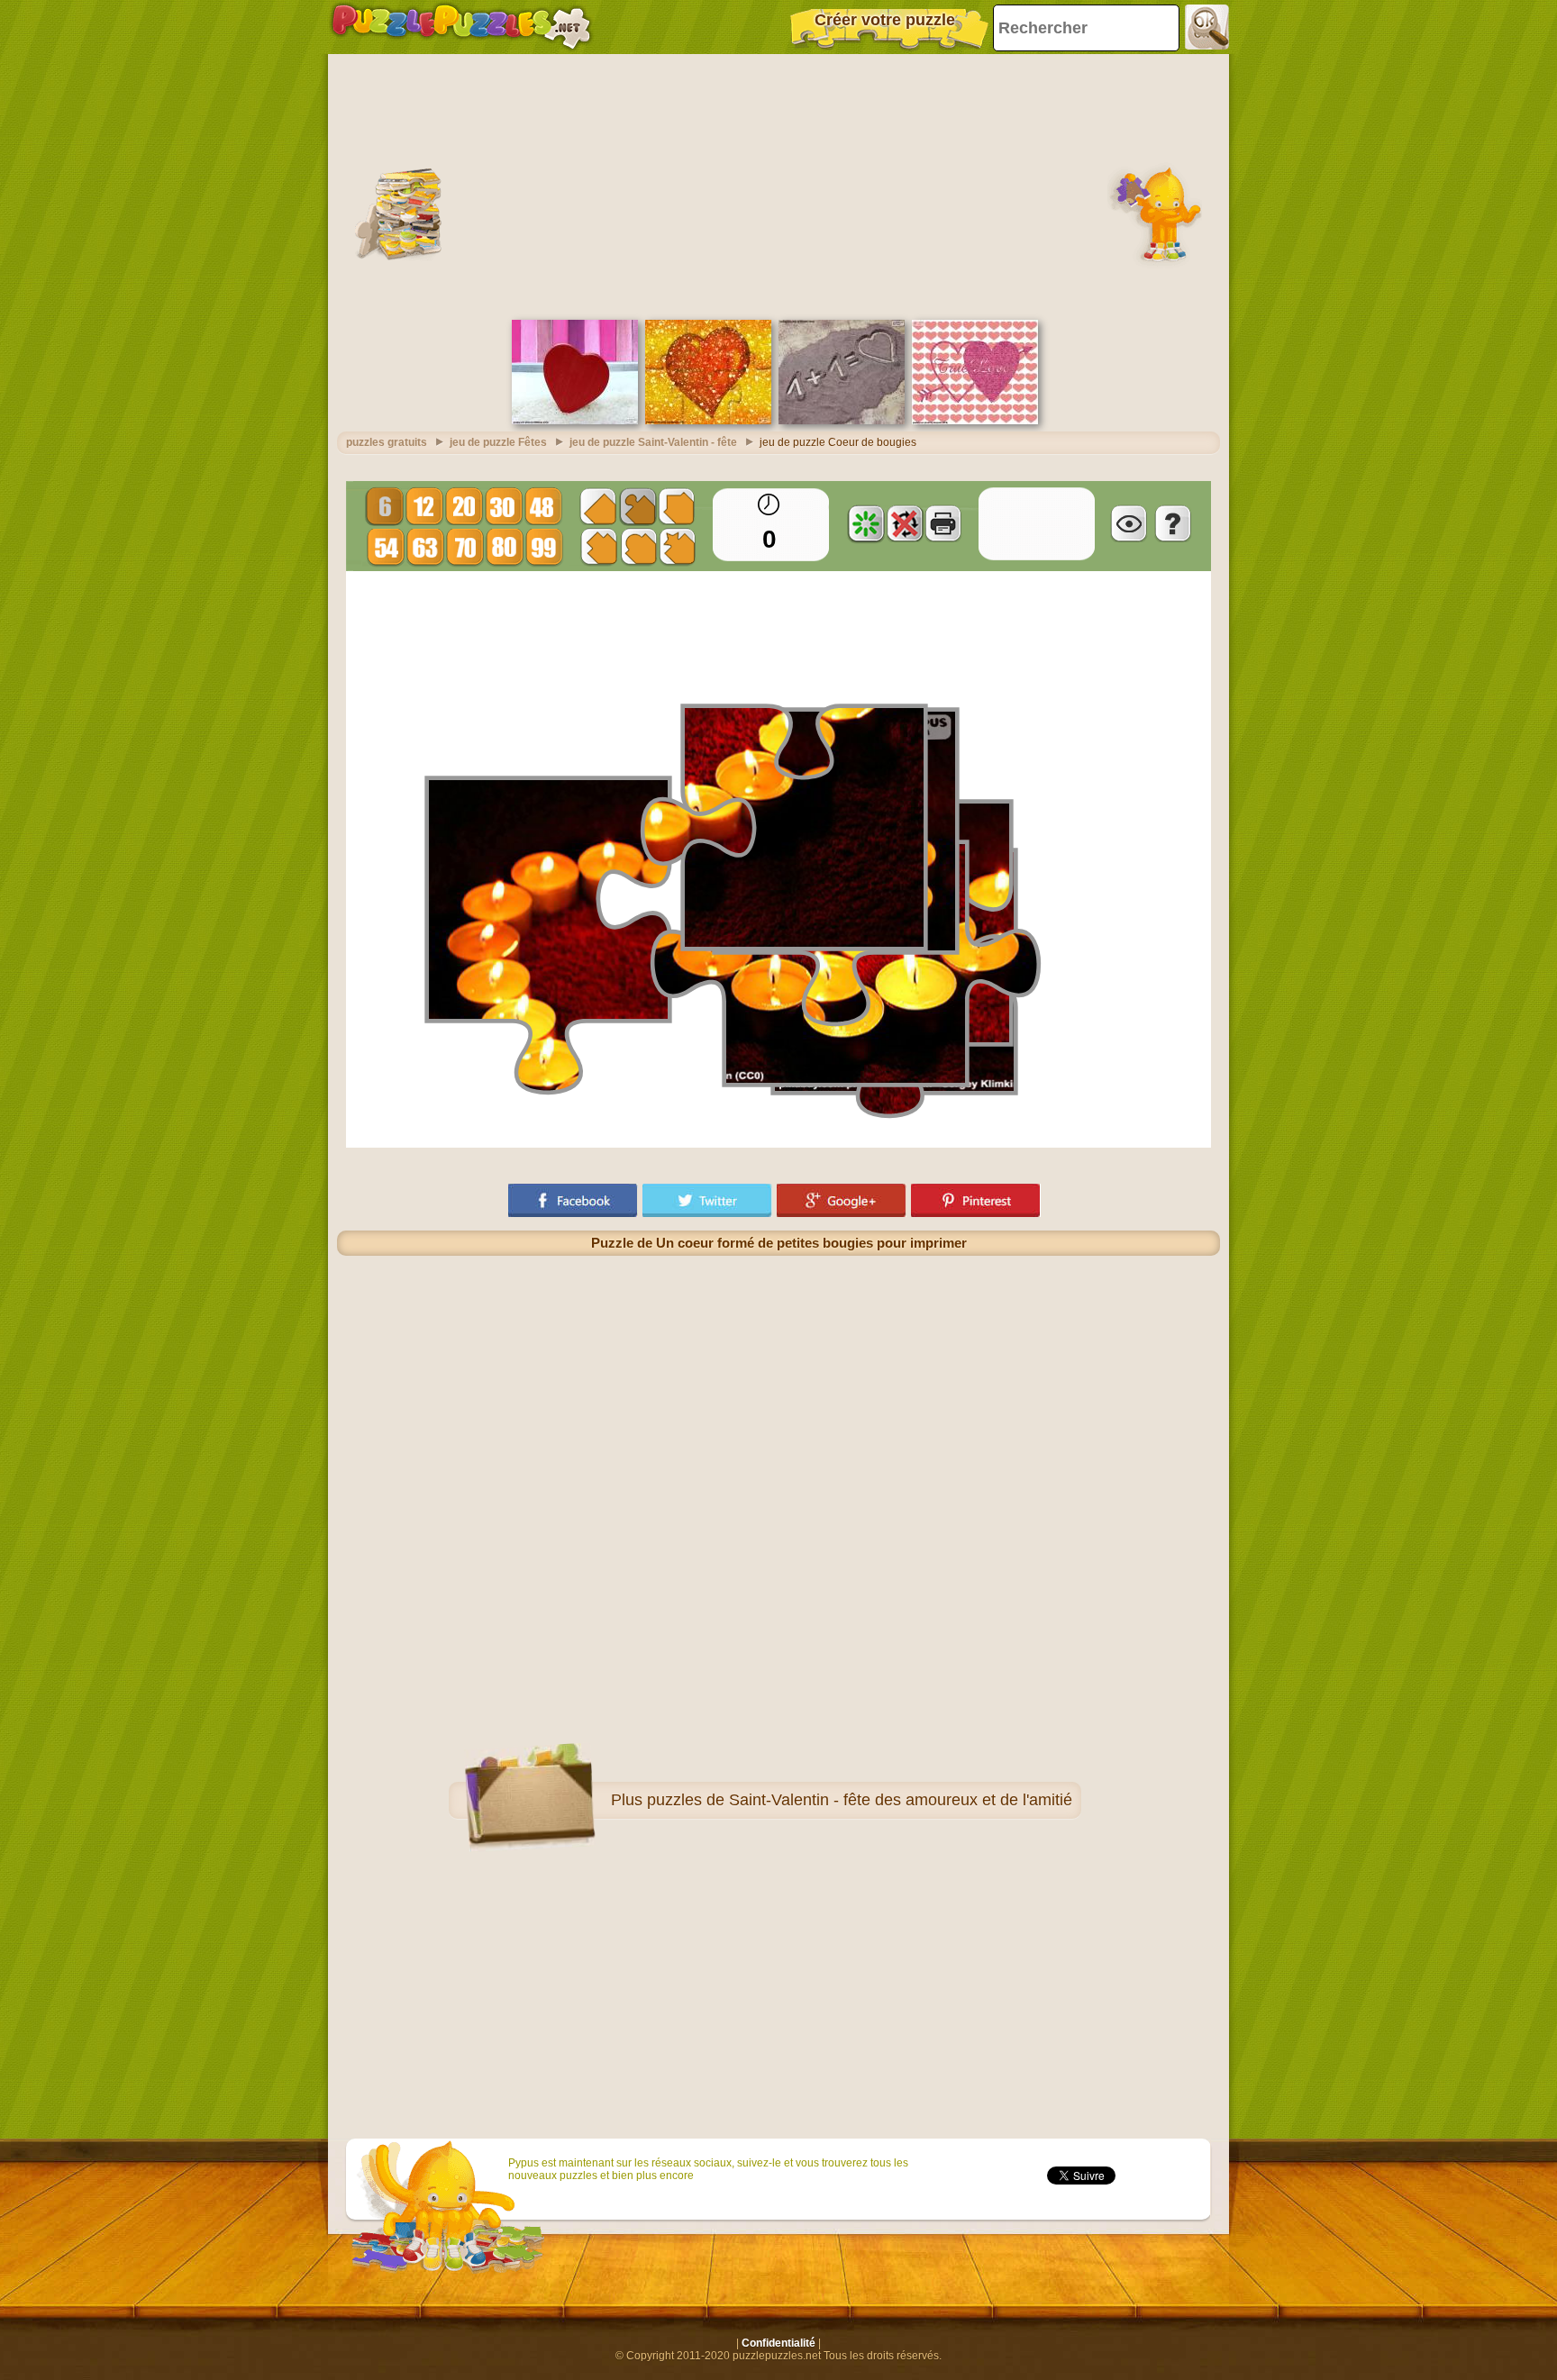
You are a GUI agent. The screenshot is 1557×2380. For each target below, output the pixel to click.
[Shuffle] (866, 523)
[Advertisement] (778, 185)
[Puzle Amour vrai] (975, 421)
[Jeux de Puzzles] (461, 27)
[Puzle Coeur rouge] (575, 421)
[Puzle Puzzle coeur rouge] (708, 421)
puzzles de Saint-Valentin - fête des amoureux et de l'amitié (860, 1800)
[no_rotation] (905, 523)
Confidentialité (778, 2343)
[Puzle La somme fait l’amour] (842, 421)
